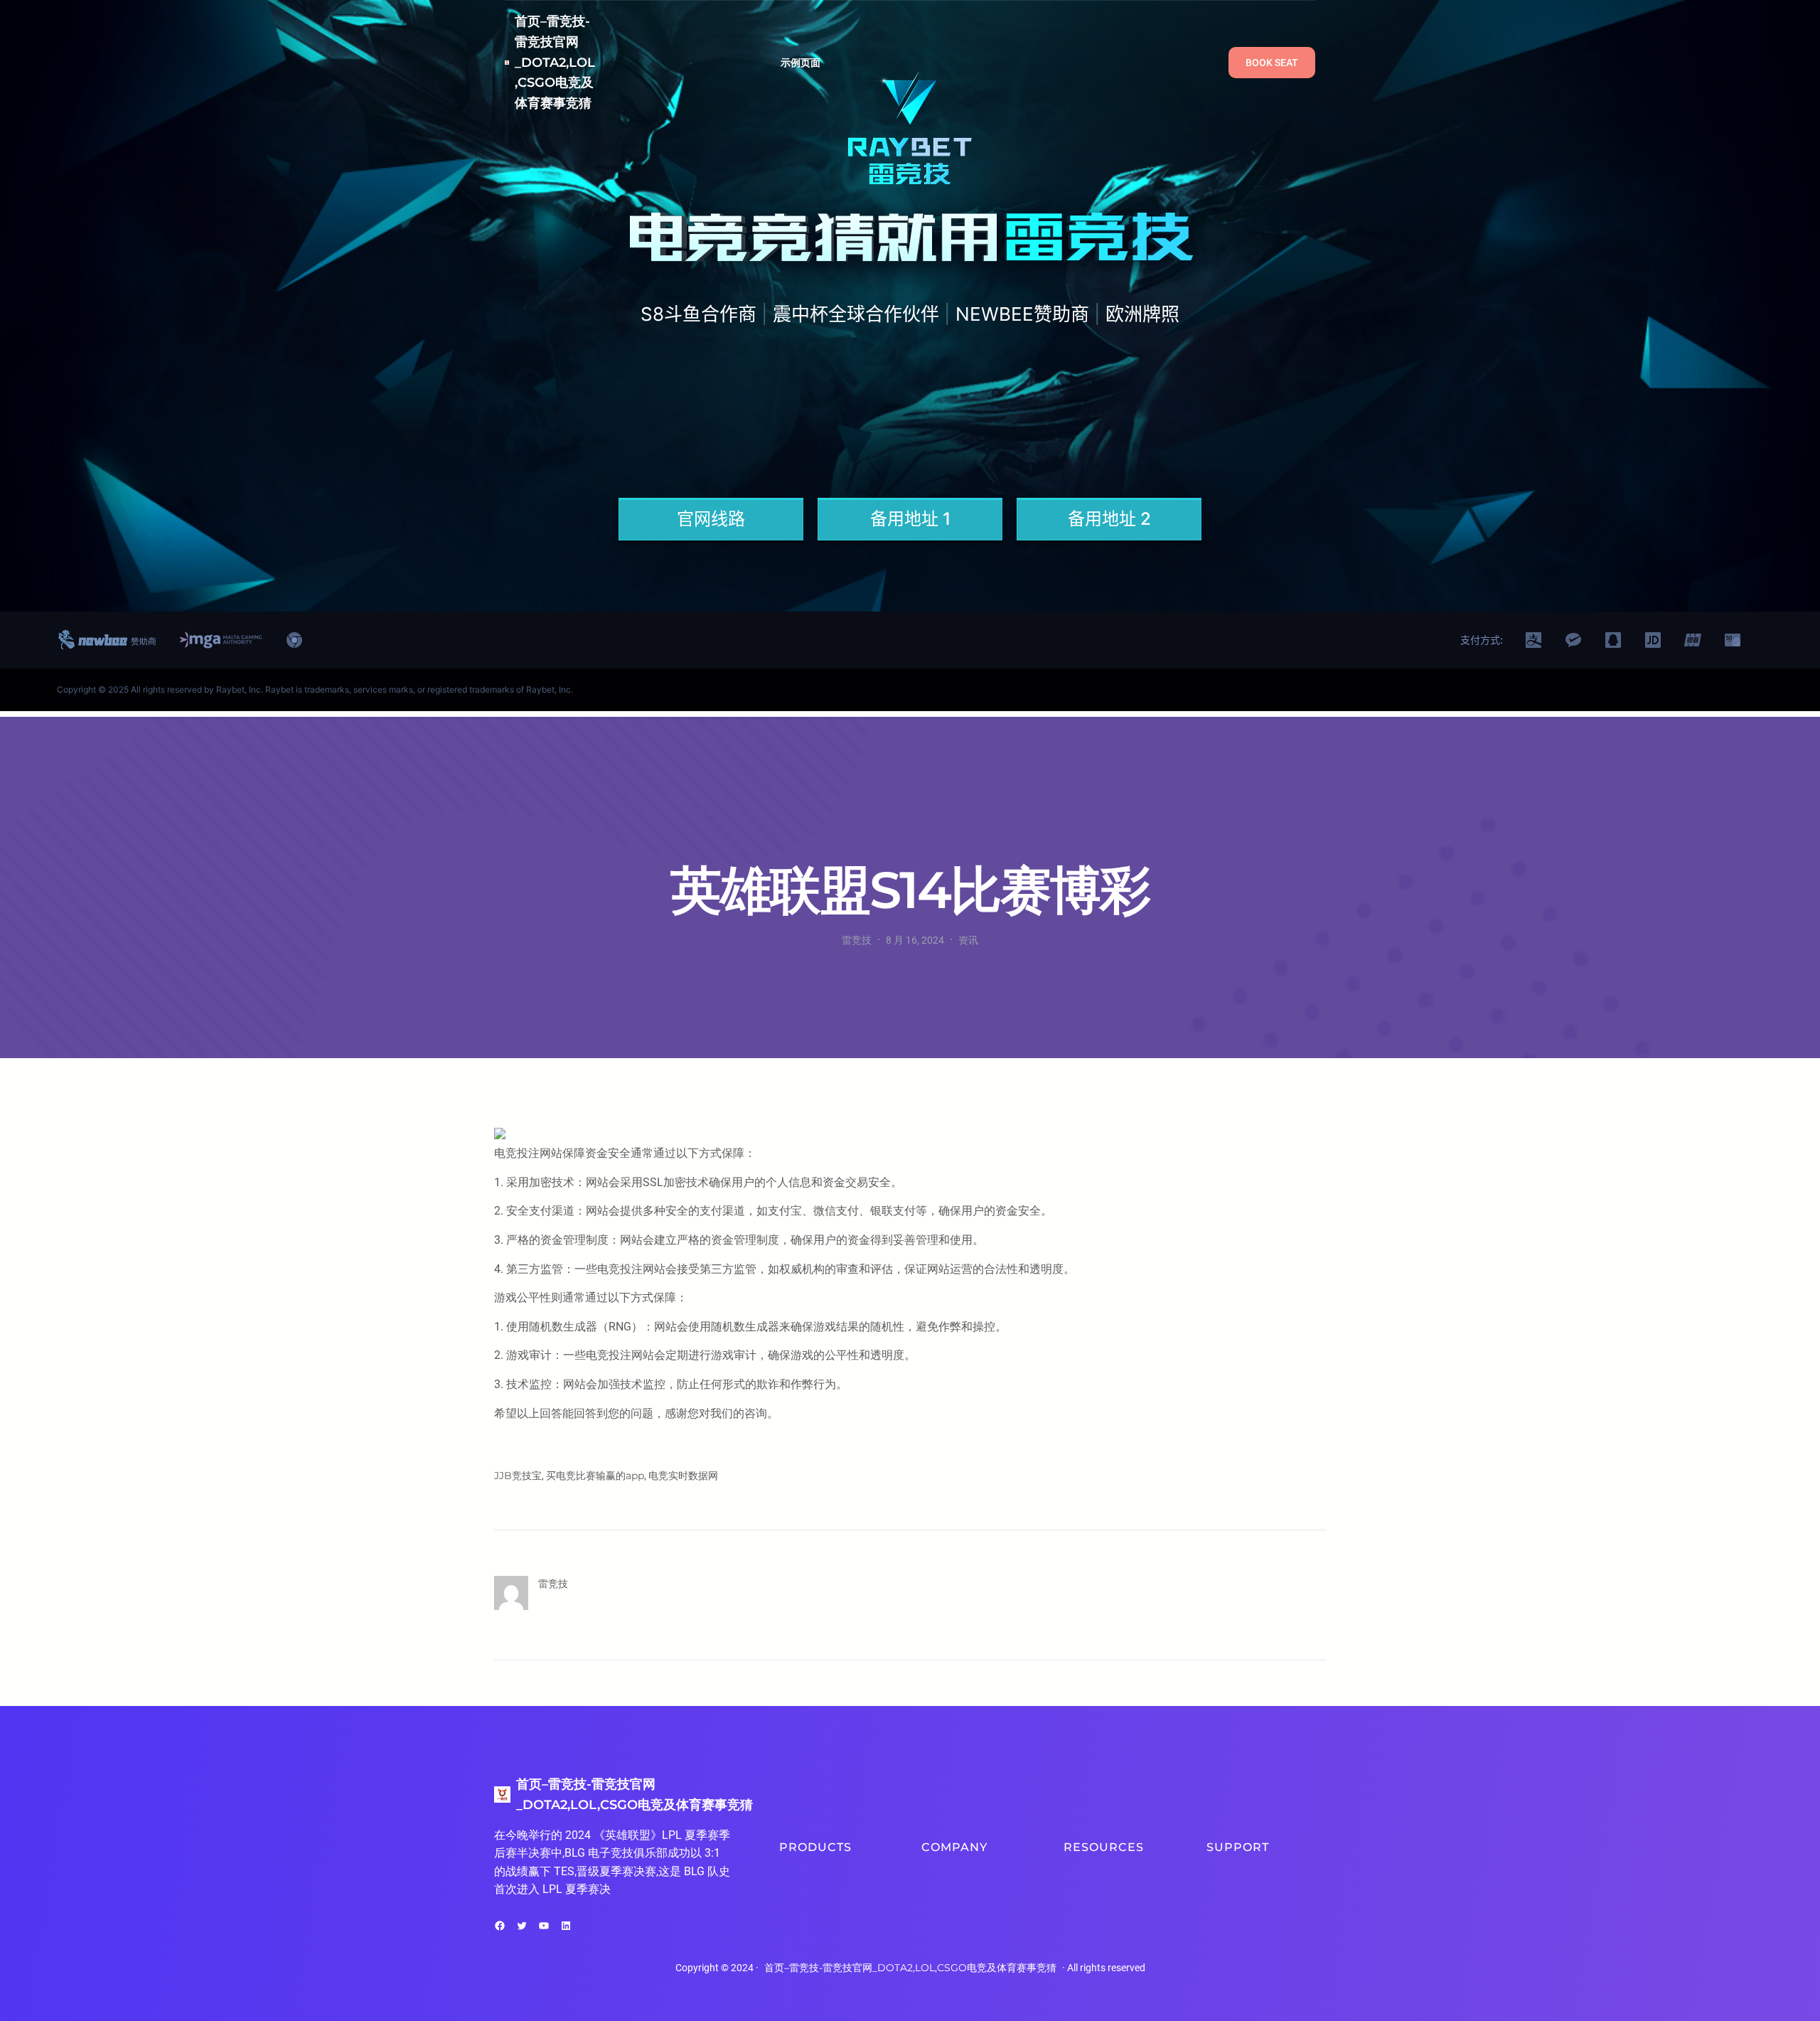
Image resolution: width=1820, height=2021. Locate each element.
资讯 (968, 940)
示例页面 (801, 63)
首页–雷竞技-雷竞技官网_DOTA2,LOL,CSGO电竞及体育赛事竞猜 (555, 62)
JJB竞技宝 (518, 1476)
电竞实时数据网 (683, 1476)
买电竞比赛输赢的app (595, 1476)
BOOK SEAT (1272, 63)
